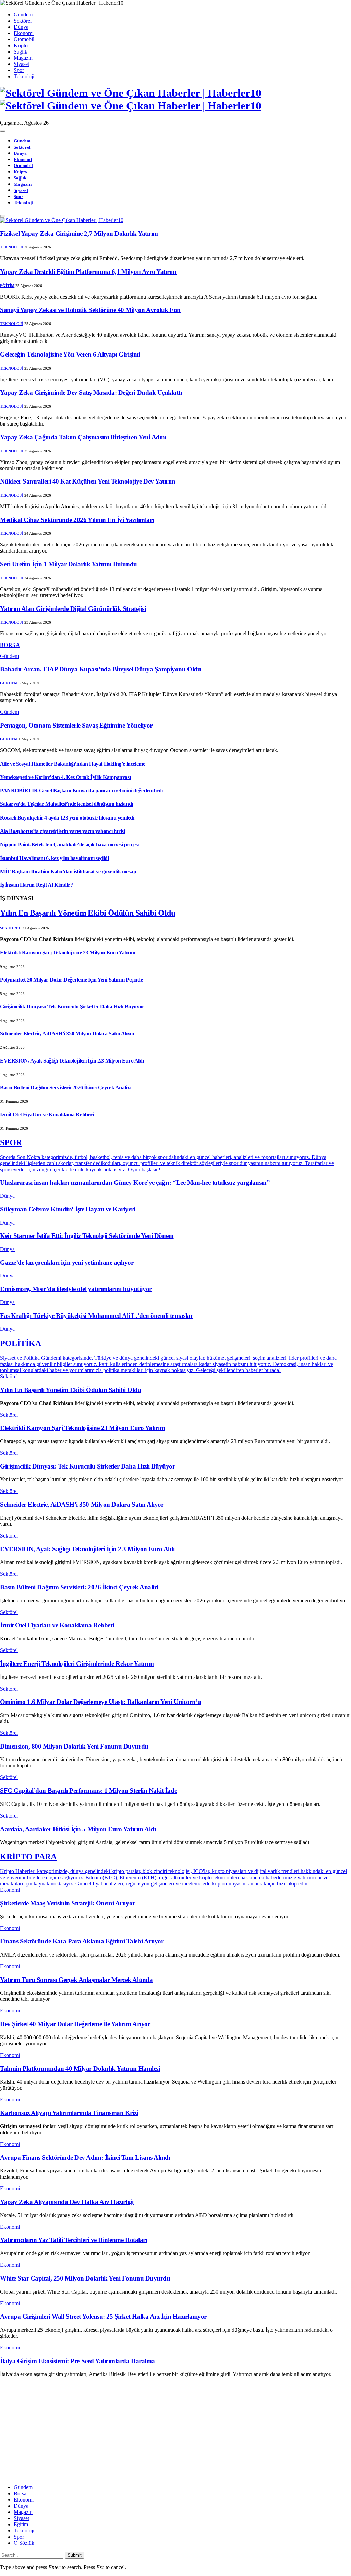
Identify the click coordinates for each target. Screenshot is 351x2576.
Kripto (21, 45)
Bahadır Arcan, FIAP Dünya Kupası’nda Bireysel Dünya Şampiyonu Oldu (100, 669)
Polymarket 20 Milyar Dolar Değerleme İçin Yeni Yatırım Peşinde (71, 980)
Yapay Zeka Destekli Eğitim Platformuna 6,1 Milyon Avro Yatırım (88, 272)
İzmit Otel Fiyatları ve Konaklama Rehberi (47, 1115)
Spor (19, 70)
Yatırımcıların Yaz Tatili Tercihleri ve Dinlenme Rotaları (74, 2240)
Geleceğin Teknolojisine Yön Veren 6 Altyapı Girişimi (70, 354)
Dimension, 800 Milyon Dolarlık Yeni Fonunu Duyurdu (74, 1746)
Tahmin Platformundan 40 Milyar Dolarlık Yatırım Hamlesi (80, 2069)
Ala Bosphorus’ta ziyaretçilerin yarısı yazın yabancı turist (63, 831)
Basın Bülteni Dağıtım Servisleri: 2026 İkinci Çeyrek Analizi (65, 1087)
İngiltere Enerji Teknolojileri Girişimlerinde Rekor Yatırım (77, 1664)
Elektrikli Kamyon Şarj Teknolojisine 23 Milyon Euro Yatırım (68, 953)
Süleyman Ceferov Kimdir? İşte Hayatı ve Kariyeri (68, 1209)
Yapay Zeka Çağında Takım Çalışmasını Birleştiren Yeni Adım (83, 437)
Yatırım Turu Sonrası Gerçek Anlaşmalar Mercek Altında (76, 1980)
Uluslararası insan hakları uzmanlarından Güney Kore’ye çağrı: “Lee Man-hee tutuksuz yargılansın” (135, 1182)
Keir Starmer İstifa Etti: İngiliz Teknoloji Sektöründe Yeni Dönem (87, 1236)
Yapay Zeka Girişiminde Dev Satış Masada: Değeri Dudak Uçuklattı (91, 392)
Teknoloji (24, 76)
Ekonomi (24, 33)
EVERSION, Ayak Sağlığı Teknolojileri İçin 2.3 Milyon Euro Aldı (72, 1061)
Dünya (21, 27)
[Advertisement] (175, 2431)
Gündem (23, 15)
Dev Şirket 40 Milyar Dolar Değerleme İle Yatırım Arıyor (75, 2024)
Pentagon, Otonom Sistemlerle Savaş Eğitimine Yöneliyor (76, 725)
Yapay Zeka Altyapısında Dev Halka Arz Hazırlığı (67, 2202)
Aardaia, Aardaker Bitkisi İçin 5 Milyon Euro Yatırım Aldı (78, 1829)
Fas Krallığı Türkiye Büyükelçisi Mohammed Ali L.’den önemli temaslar (96, 1316)
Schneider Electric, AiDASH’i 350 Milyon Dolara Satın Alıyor (67, 1034)
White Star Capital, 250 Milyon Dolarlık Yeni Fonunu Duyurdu (85, 2278)
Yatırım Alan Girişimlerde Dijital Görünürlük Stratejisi (73, 609)
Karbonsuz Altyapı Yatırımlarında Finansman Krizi (69, 2113)
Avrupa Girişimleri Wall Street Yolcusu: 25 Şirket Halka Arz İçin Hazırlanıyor (103, 2316)
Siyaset (21, 64)
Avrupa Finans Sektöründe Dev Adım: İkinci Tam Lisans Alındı (85, 2157)
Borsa (20, 2493)
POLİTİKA (21, 1343)
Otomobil (24, 39)
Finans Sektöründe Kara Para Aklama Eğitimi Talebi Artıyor (82, 1941)
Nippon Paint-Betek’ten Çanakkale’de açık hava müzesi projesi (69, 844)
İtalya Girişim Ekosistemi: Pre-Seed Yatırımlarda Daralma (77, 2361)
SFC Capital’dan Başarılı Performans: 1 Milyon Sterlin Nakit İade (88, 1791)
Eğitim (7, 286)
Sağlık (21, 52)
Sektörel (23, 21)
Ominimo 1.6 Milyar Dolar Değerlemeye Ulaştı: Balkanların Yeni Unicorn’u (101, 1702)
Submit (75, 2555)
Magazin (23, 58)
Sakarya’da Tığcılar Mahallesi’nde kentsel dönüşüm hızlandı (66, 804)
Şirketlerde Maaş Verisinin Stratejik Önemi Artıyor (68, 1903)
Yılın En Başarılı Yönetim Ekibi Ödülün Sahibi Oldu (88, 913)
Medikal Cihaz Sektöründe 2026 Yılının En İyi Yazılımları (77, 520)
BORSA (10, 645)
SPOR (11, 1142)
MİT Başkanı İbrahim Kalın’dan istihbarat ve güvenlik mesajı (68, 872)
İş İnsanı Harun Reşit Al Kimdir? (36, 885)
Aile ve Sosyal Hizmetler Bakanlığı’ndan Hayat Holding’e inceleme (72, 764)
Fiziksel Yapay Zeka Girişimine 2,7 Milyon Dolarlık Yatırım (79, 234)
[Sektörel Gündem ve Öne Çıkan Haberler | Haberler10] (175, 100)
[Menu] (3, 131)
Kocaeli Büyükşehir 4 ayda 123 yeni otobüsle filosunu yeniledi (67, 818)
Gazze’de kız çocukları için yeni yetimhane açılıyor (67, 1262)
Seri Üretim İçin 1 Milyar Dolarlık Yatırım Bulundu (69, 564)
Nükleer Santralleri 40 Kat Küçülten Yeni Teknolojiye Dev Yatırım (88, 481)
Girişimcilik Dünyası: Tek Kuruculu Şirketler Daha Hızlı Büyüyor (72, 1006)
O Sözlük (24, 2543)
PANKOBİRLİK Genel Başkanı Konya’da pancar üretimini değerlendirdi (81, 791)
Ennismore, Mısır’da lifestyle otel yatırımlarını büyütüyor (76, 1289)
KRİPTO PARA (28, 1857)
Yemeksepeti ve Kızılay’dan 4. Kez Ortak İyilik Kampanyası (65, 777)
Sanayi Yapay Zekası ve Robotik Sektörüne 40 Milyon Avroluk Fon (90, 310)
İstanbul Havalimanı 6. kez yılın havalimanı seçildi (55, 858)
